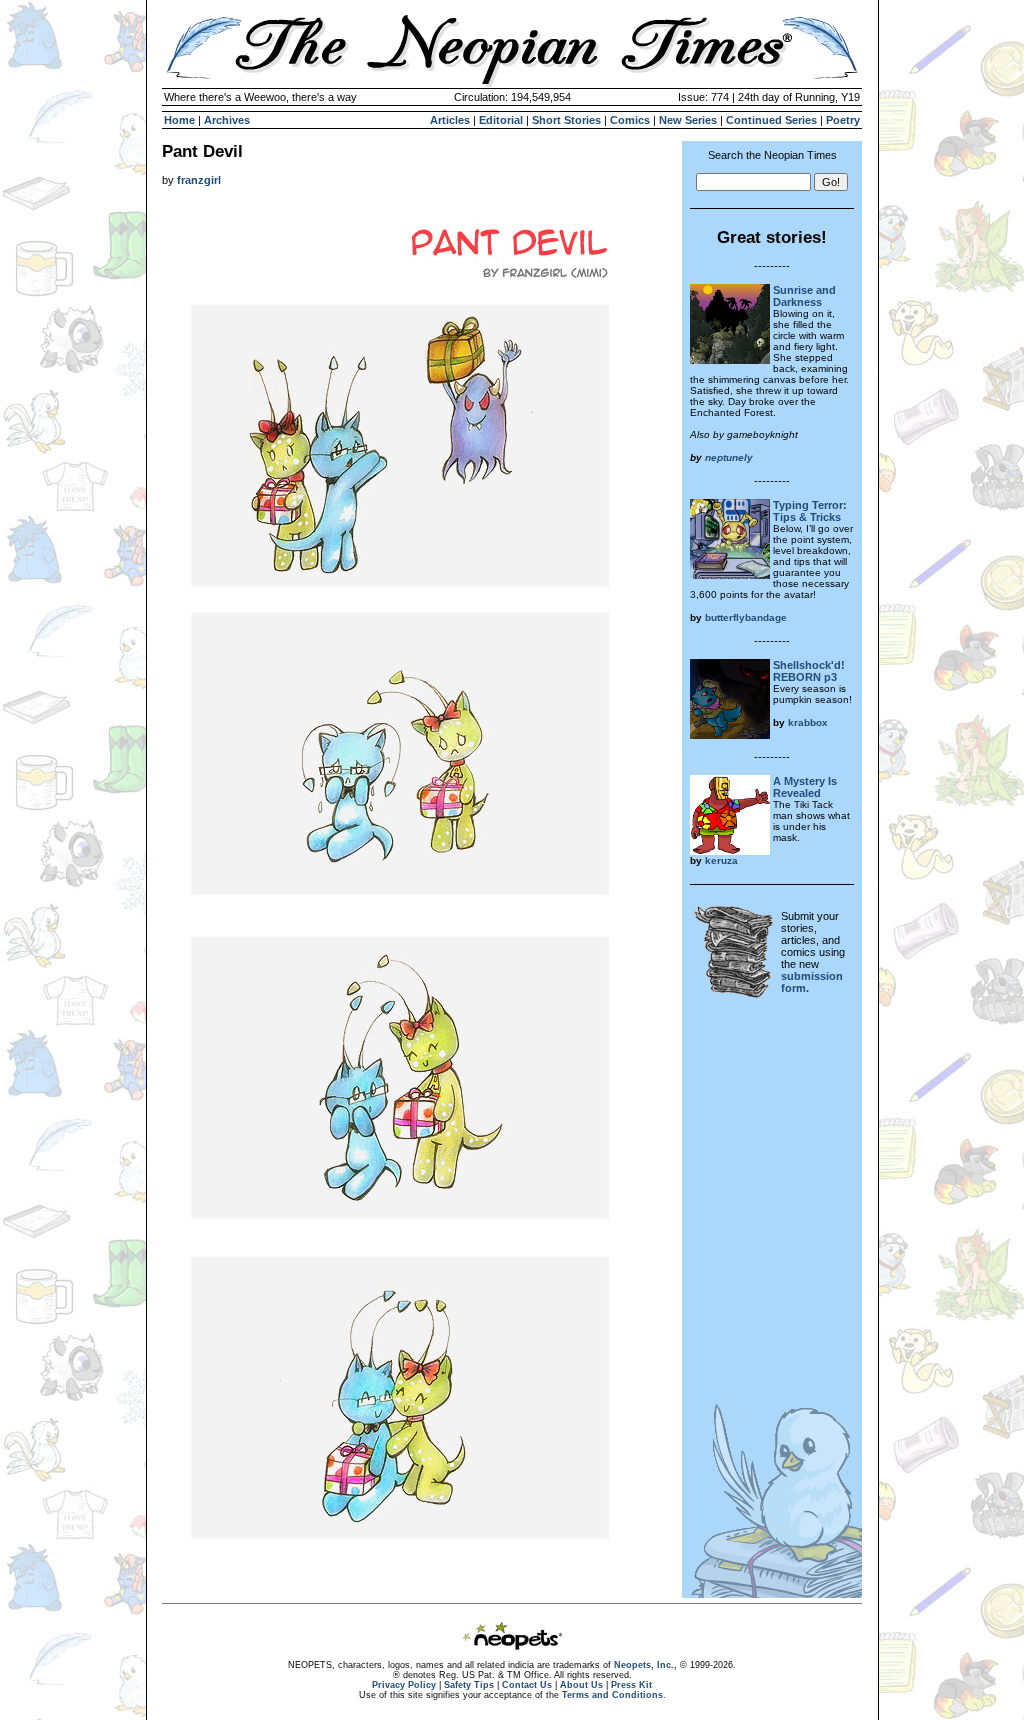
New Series (688, 120)
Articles (450, 120)
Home (179, 120)
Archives (227, 120)
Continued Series (771, 120)
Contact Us (527, 1685)
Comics (630, 120)
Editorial (501, 120)
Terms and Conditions (612, 1695)
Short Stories (566, 120)
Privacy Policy (404, 1685)
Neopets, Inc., (645, 1665)
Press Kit (631, 1685)
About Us (581, 1685)
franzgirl (199, 180)
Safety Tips (469, 1685)
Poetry (843, 120)
